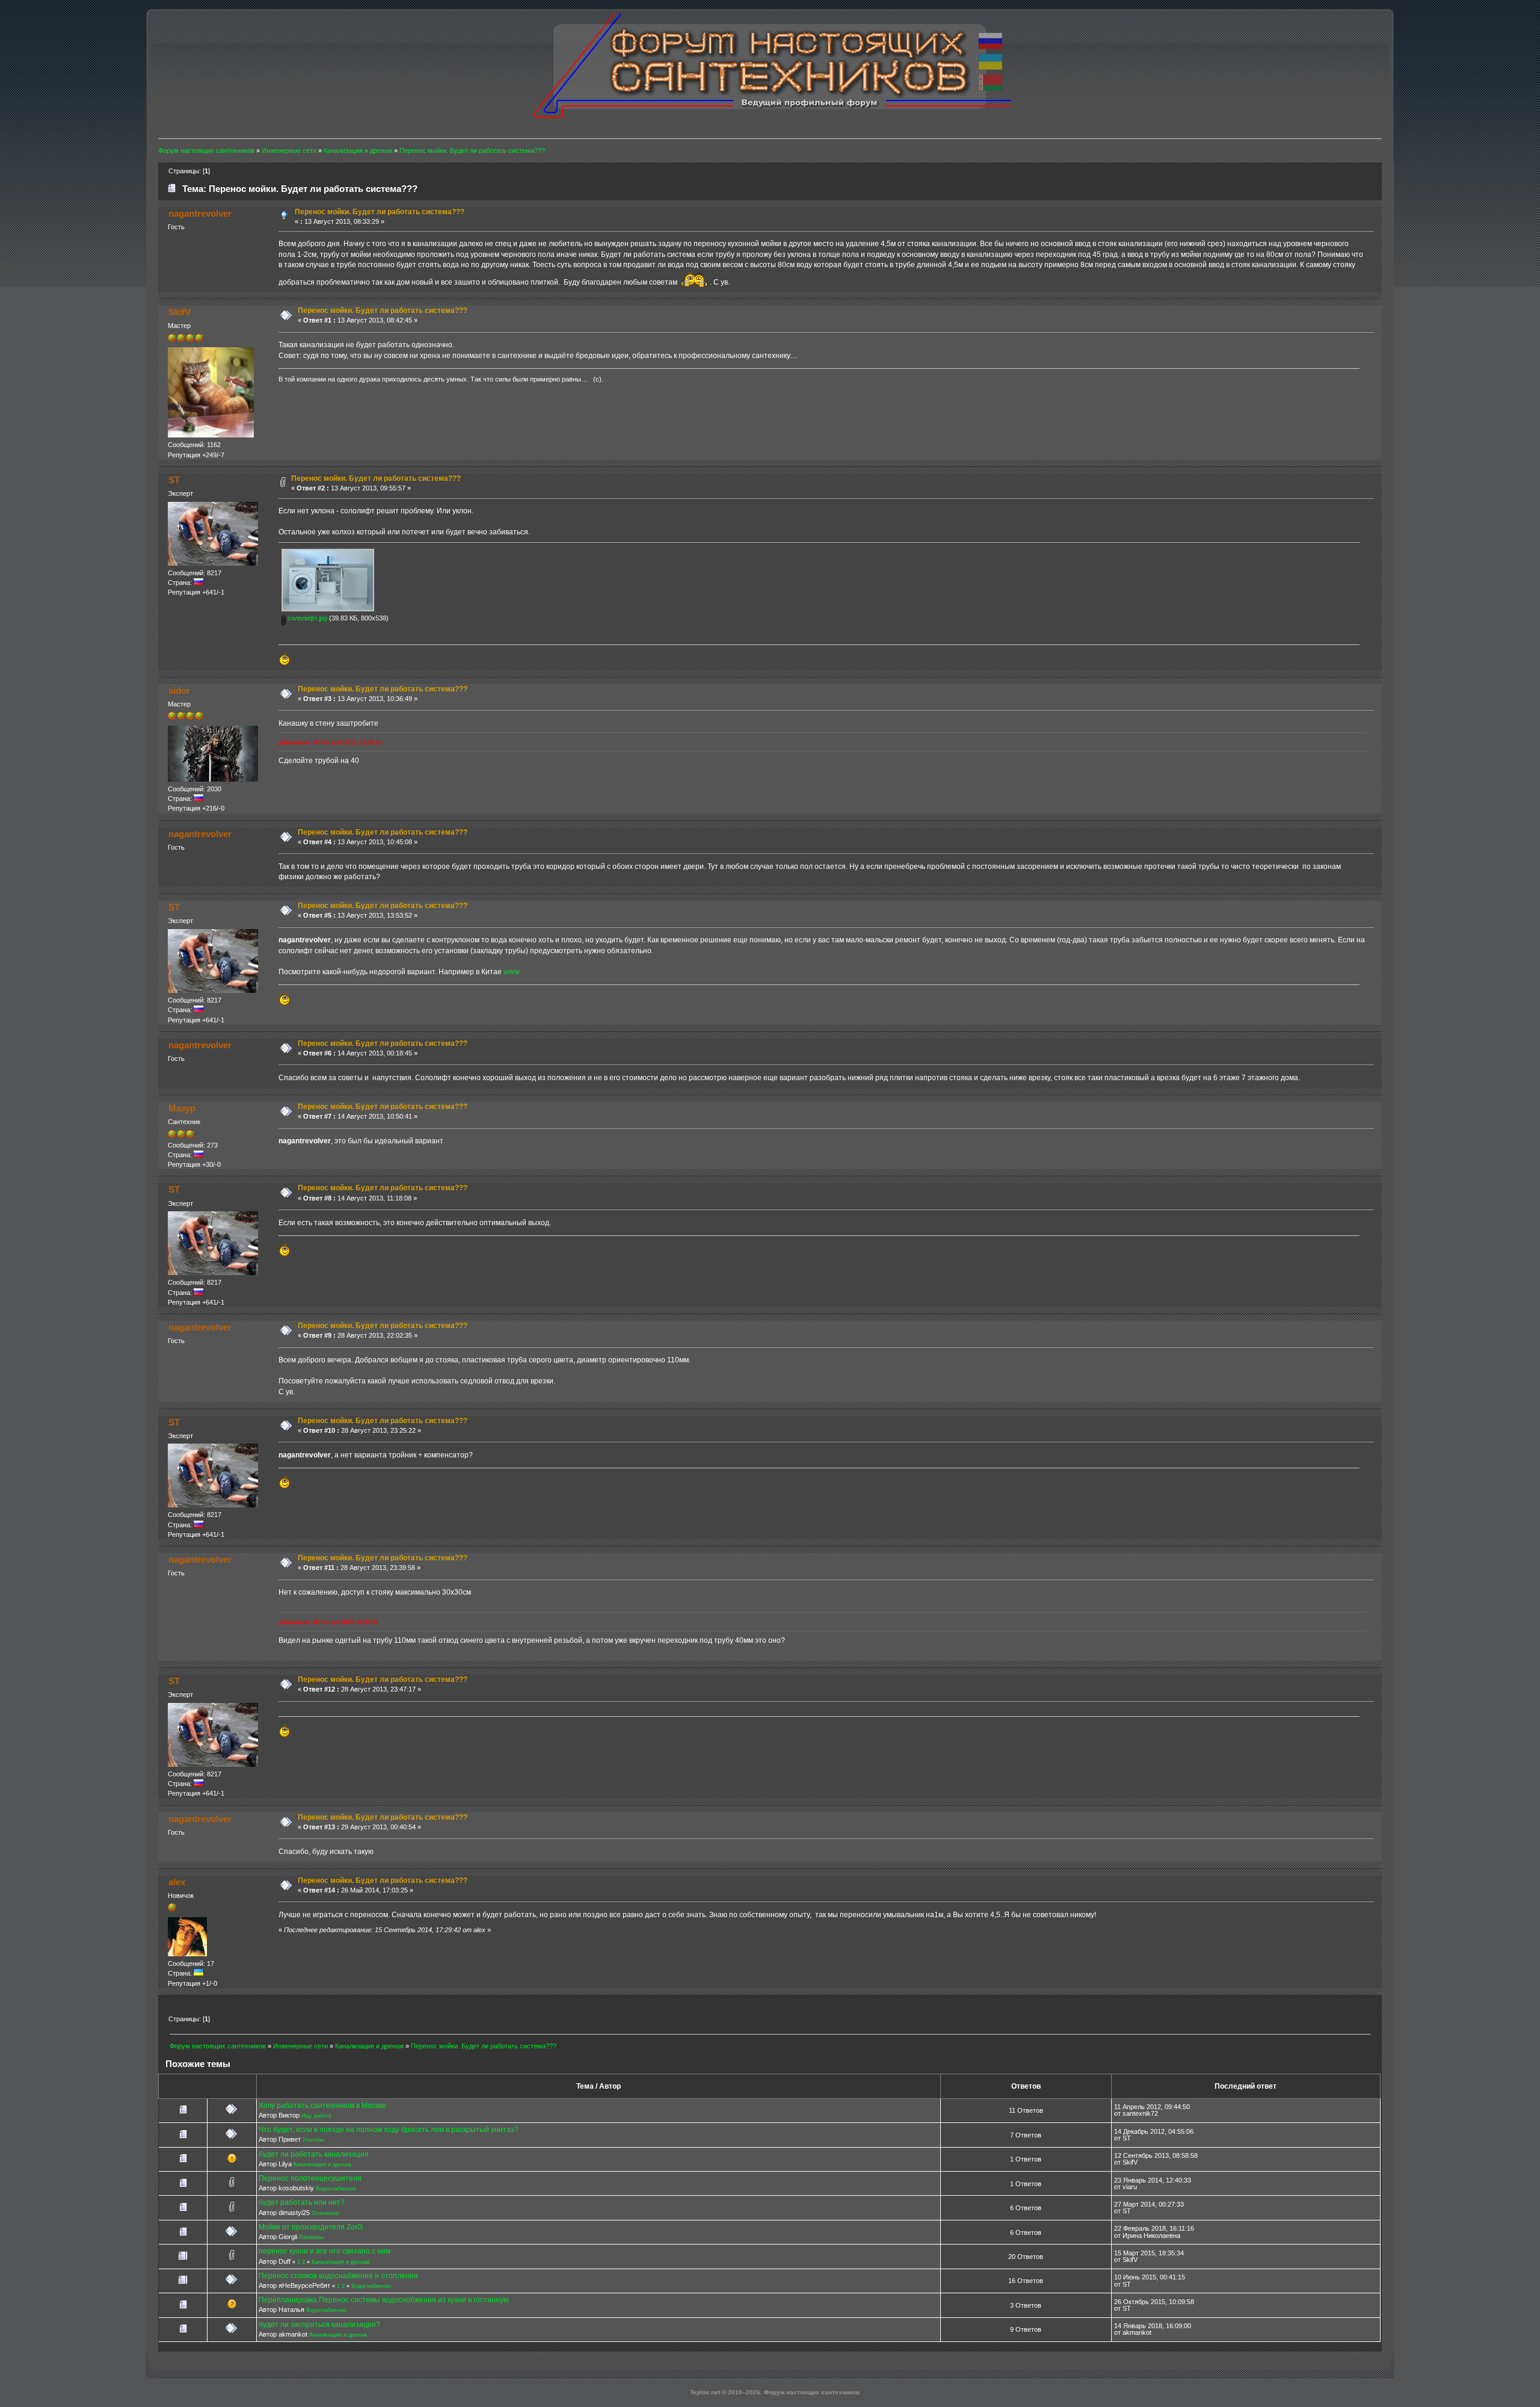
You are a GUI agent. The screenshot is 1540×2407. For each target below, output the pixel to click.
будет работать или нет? (302, 2202)
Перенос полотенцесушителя (310, 2178)
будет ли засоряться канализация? (319, 2325)
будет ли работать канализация (314, 2154)
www (512, 972)
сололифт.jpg (306, 618)
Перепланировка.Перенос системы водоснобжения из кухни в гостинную (384, 2300)
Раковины (311, 2237)
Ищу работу (316, 2116)
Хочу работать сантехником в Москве (322, 2106)
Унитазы (313, 2140)
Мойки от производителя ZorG (311, 2227)
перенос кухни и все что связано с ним (325, 2251)
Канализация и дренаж (322, 2164)
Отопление (325, 2213)
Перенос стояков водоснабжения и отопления (338, 2276)
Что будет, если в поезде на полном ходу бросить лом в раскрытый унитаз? (389, 2130)
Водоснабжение (336, 2189)
